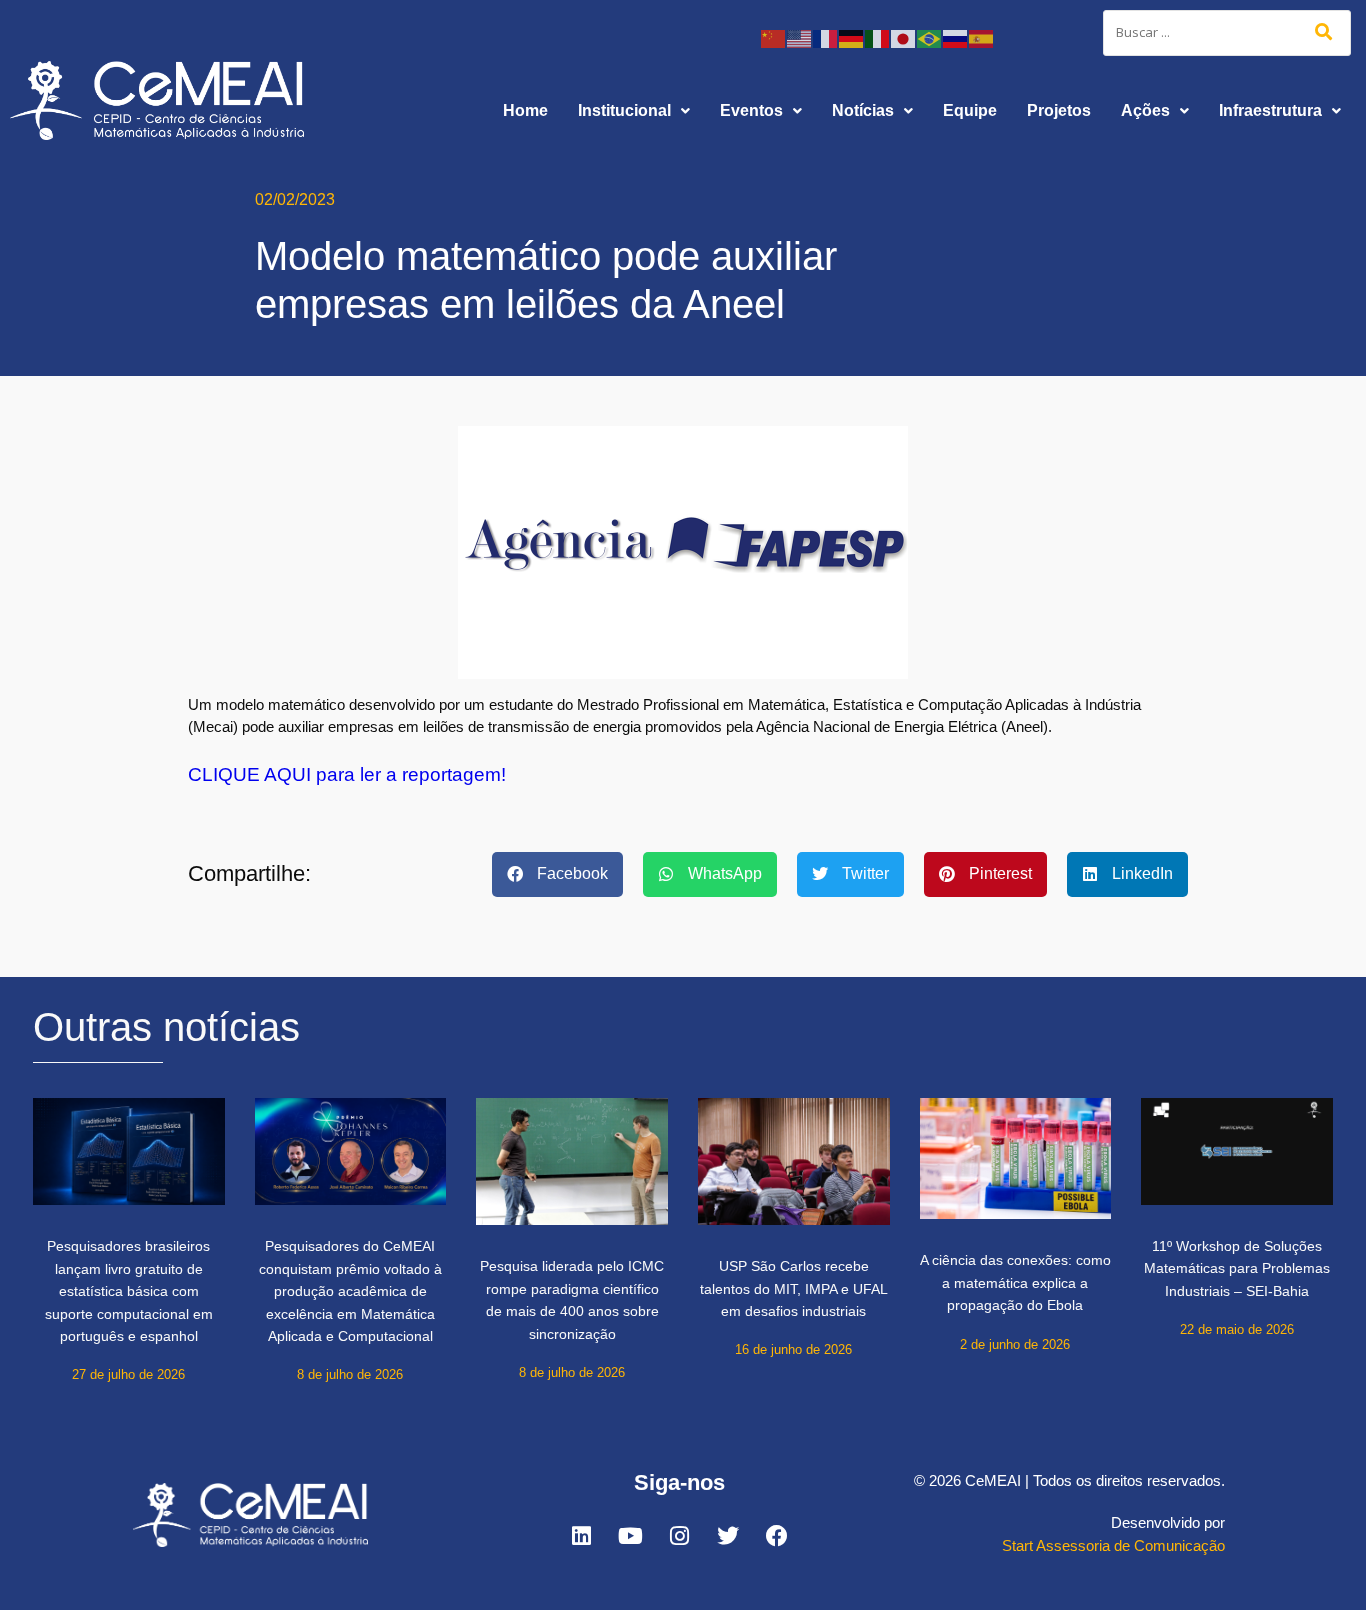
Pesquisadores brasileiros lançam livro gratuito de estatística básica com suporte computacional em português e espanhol (129, 1291)
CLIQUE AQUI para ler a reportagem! (347, 774)
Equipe (970, 110)
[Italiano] (878, 37)
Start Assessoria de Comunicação (1113, 1545)
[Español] (982, 37)
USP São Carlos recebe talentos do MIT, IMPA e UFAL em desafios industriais (794, 1288)
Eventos (751, 110)
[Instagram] (679, 1536)
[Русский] (956, 37)
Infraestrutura (1270, 110)
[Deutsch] (852, 37)
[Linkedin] (581, 1536)
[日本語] (904, 37)
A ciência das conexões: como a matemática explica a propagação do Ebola (1015, 1282)
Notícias (863, 110)
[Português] (930, 37)
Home (525, 110)
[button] (634, 111)
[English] (800, 37)
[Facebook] (777, 1536)
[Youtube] (630, 1536)
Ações (1145, 110)
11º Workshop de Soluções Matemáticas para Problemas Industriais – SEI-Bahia (1237, 1268)
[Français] (826, 37)
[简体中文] (774, 37)
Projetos (1059, 110)
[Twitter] (728, 1536)
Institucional (624, 110)
